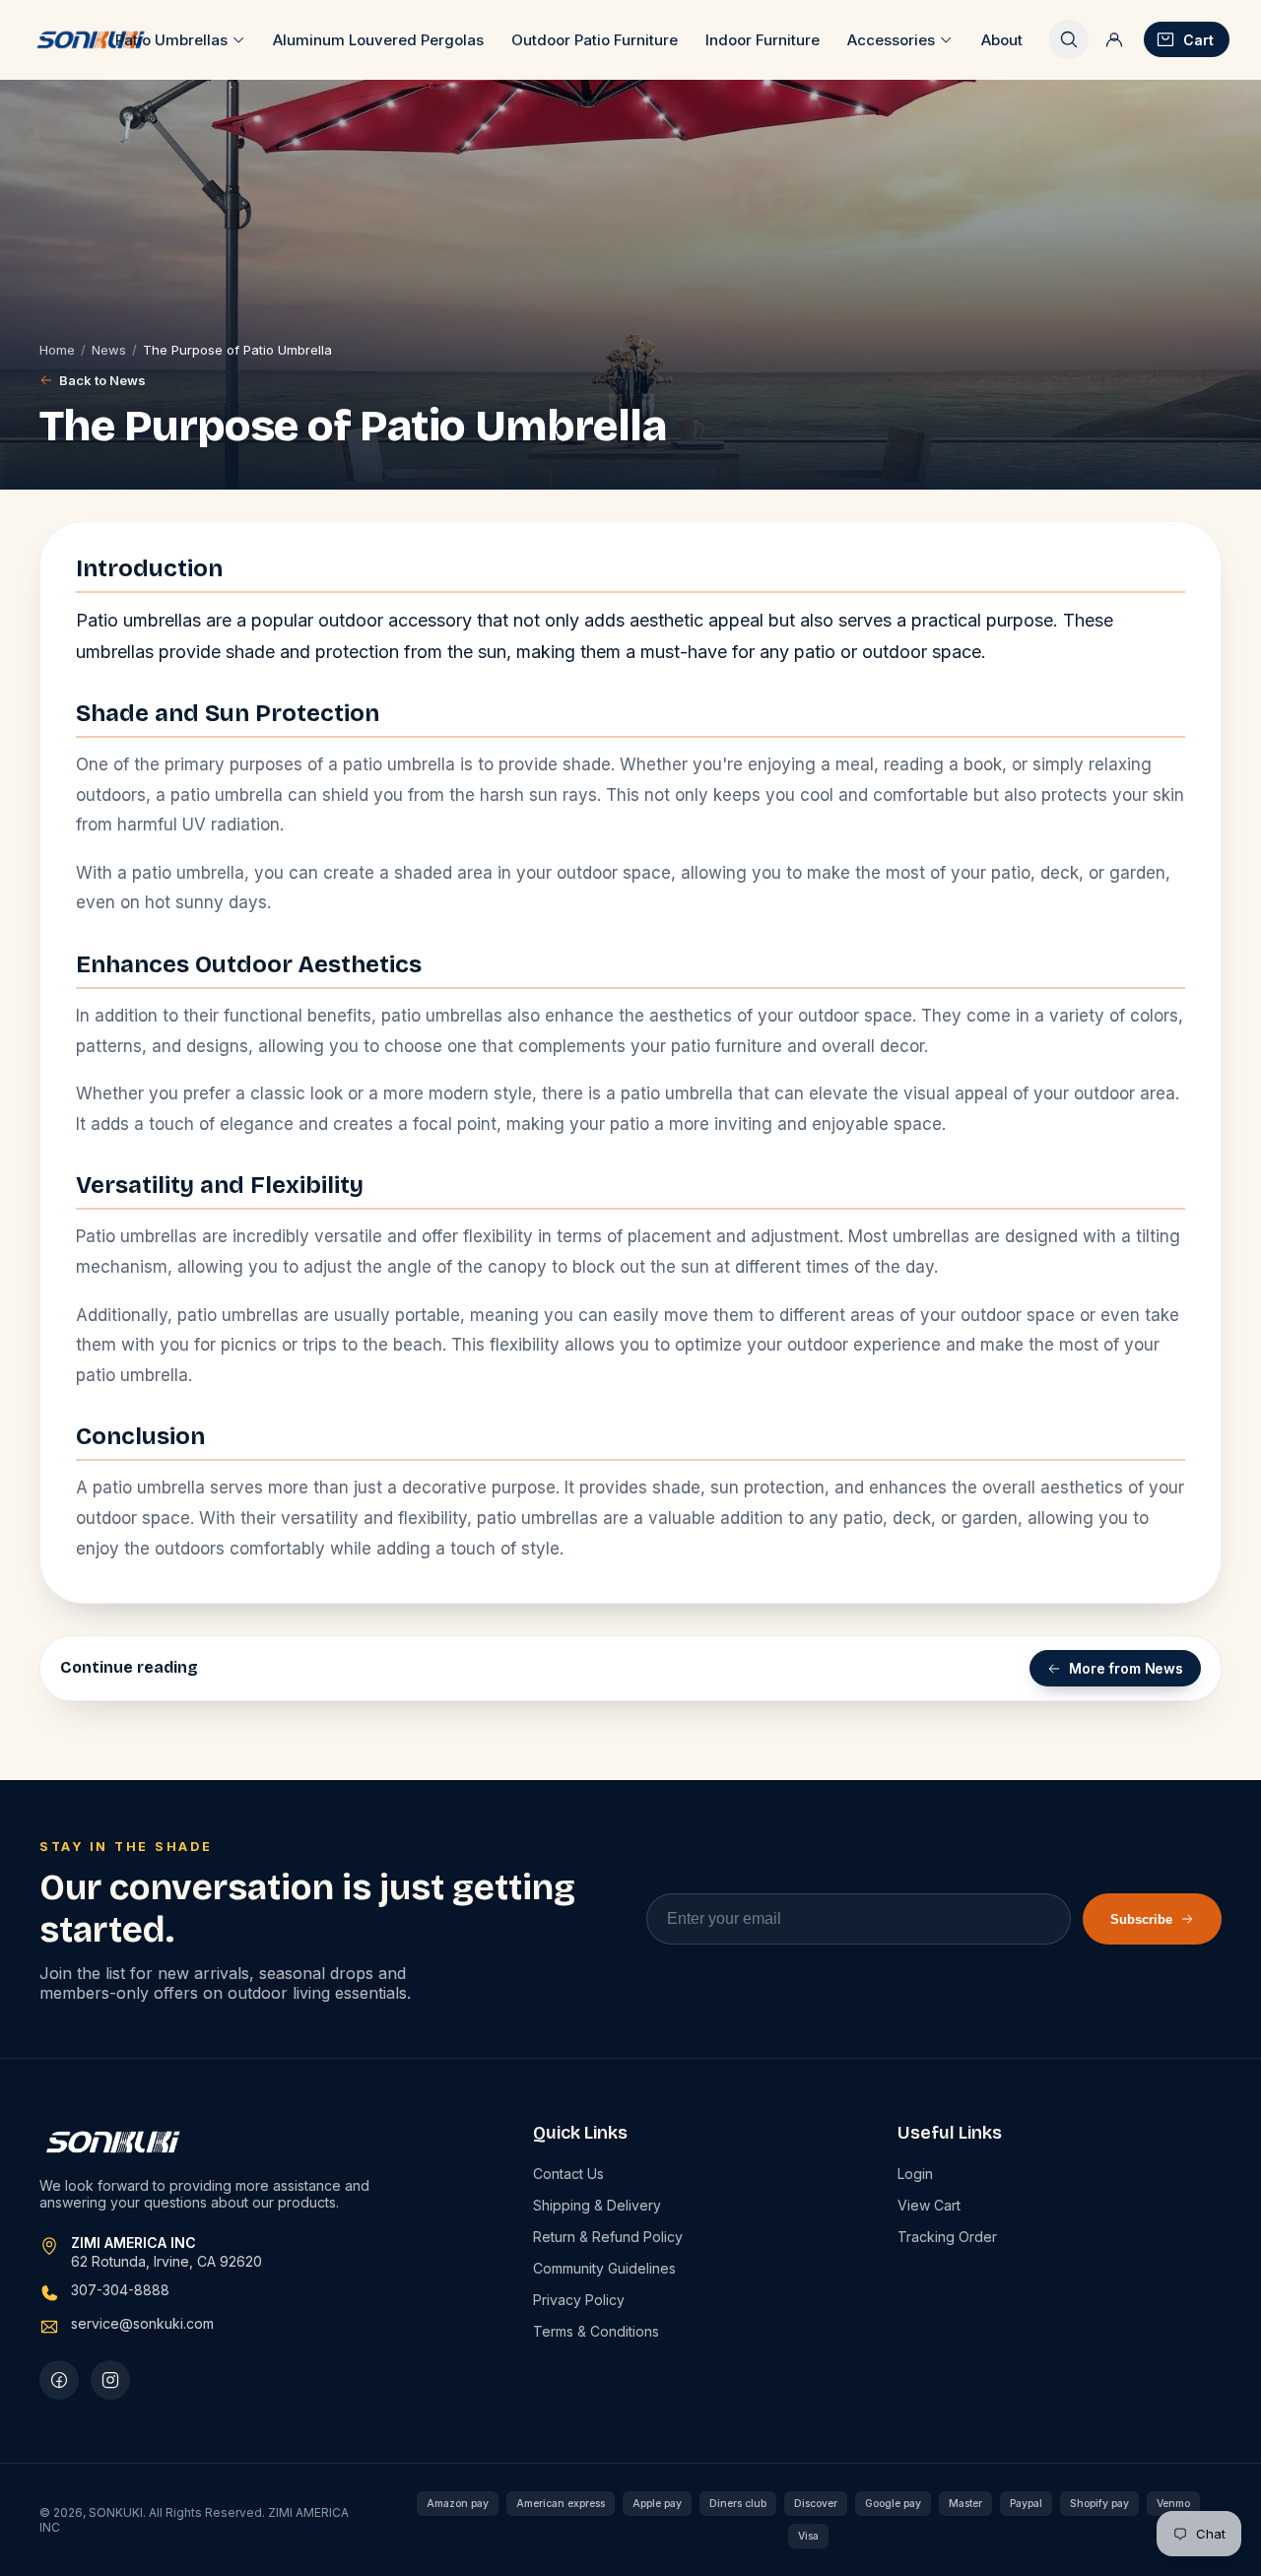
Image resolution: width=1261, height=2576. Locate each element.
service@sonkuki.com (142, 2323)
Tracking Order (947, 2237)
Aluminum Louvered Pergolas (378, 40)
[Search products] (1069, 39)
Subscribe (1141, 1919)
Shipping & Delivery (597, 2205)
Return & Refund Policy (608, 2237)
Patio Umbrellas (171, 40)
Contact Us (568, 2174)
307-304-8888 (120, 2290)
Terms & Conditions (596, 2331)
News (109, 350)
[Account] (1114, 39)
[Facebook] (59, 2380)
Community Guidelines (604, 2268)
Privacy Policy (579, 2300)
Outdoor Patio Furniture (595, 40)
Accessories (891, 40)
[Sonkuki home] (90, 39)
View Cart (929, 2205)
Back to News (102, 380)
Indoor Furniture (763, 40)
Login (915, 2174)
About (1002, 40)
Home (57, 350)
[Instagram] (110, 2380)
